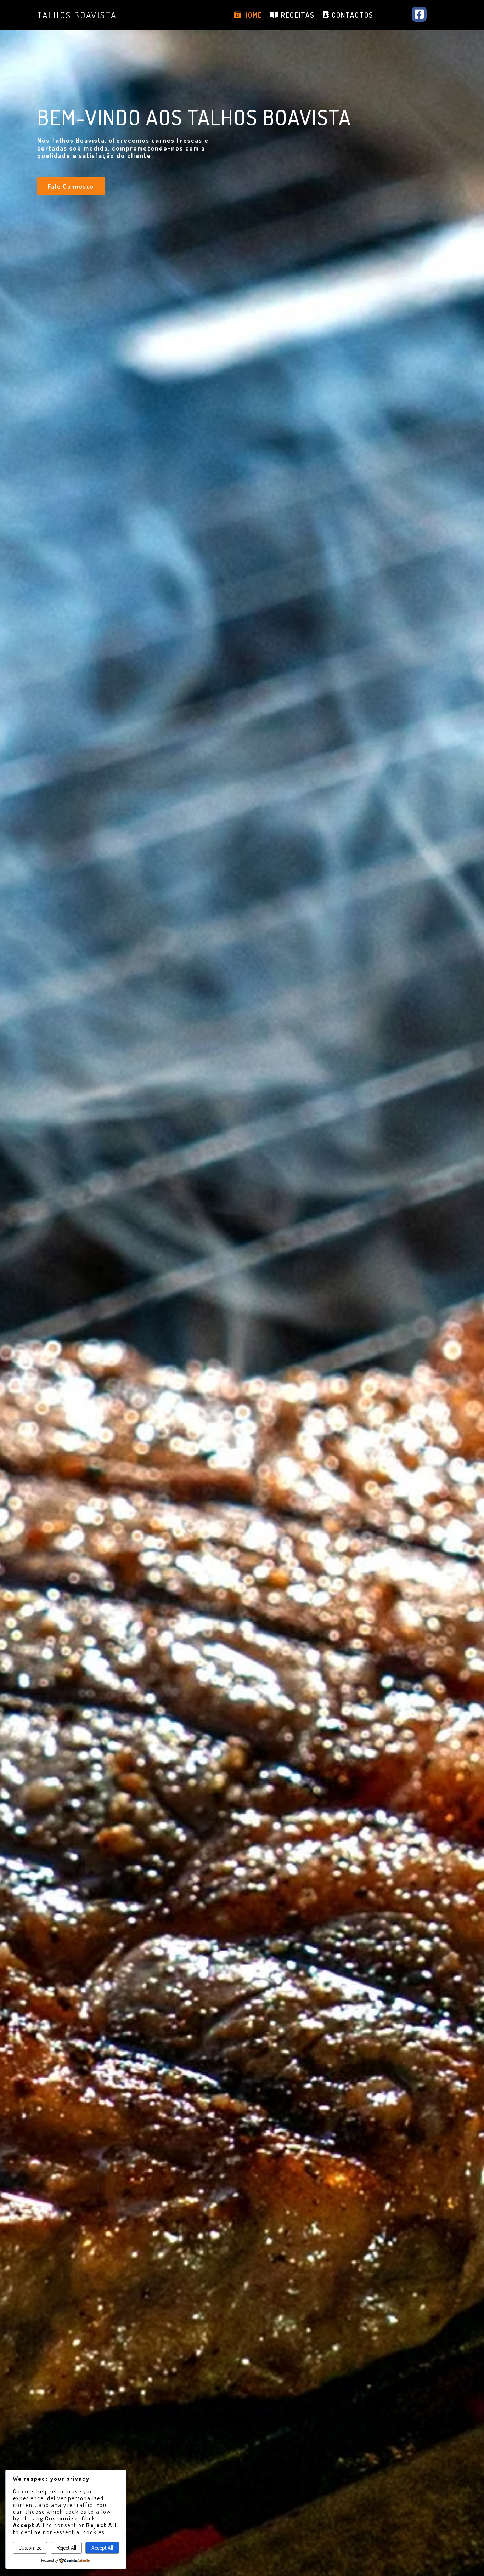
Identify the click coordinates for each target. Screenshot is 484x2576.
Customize (30, 2548)
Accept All (102, 2548)
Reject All (66, 2548)
